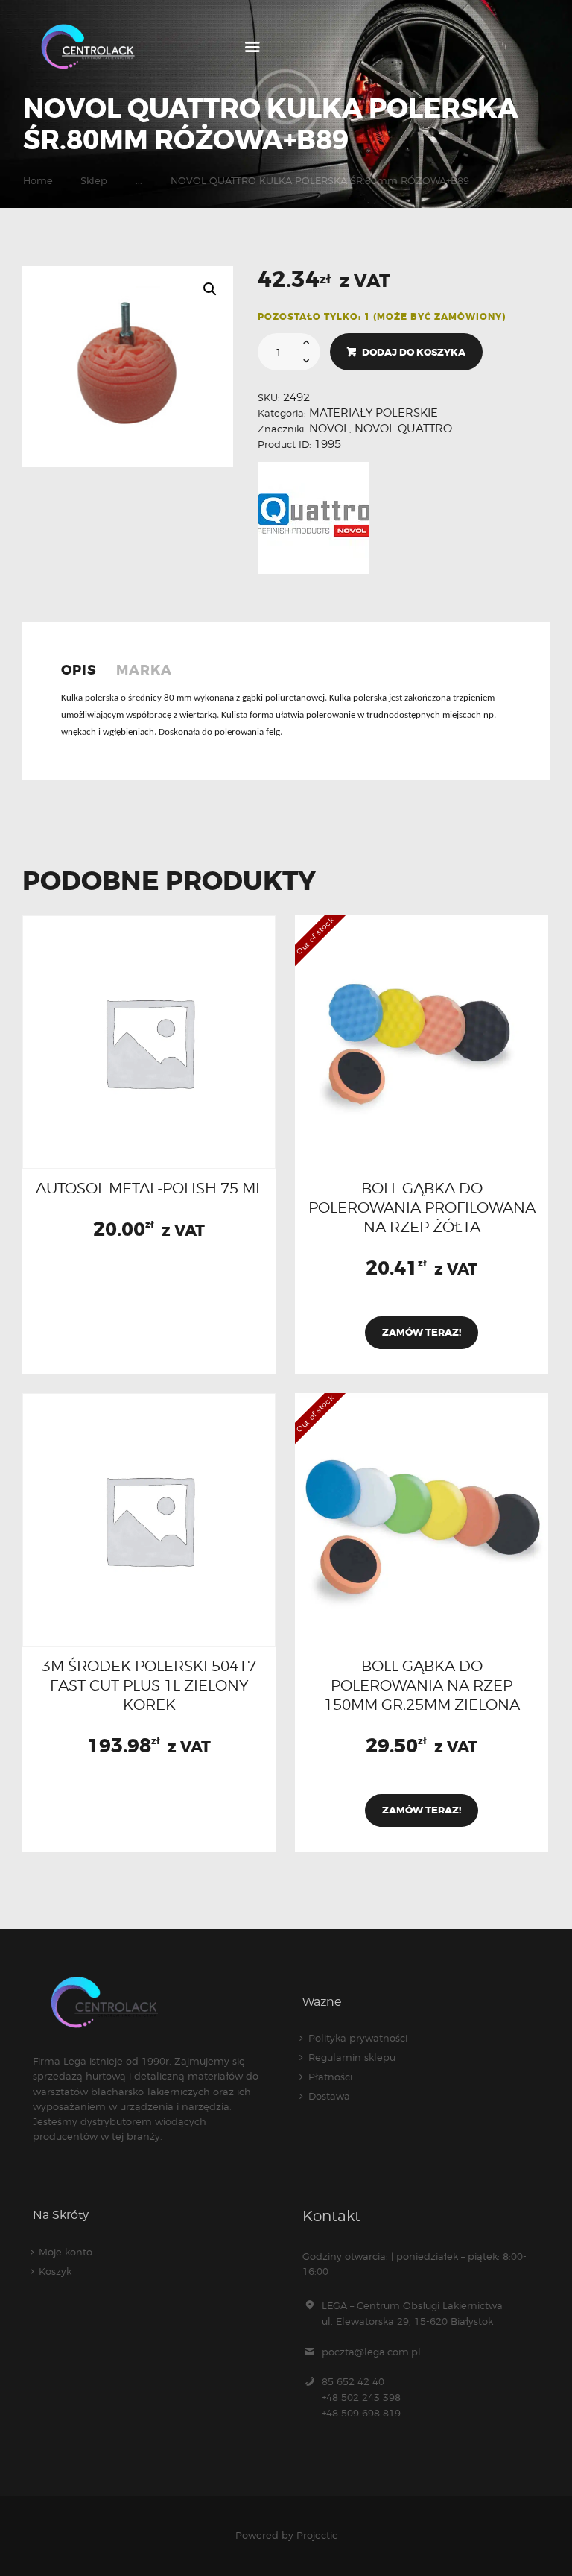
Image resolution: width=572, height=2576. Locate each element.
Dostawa (329, 2096)
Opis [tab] (79, 670)
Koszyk (55, 2271)
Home (38, 180)
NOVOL (329, 429)
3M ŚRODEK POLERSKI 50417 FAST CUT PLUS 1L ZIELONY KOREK (149, 1685)
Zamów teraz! (422, 1332)
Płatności (330, 2077)
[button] (210, 289)
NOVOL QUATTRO (403, 429)
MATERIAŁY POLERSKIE (374, 413)
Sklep (94, 180)
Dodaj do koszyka (414, 352)
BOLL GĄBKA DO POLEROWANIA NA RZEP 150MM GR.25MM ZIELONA (422, 1685)
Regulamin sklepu (352, 2057)
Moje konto (66, 2252)
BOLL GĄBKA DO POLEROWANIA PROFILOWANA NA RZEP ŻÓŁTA (422, 1207)
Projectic (317, 2535)
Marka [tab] (144, 670)
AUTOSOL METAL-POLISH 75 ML (149, 1188)
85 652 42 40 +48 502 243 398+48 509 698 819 (361, 2397)
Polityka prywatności (358, 2038)
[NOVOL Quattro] (314, 518)
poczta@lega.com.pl (371, 2352)
